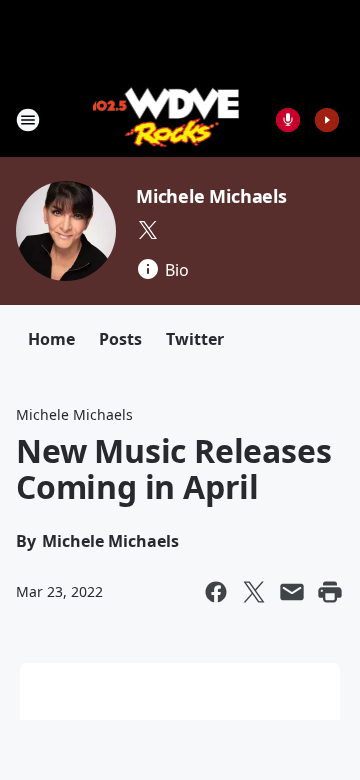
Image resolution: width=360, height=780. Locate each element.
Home (51, 339)
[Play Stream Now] (327, 120)
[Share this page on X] (254, 592)
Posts (120, 339)
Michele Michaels (211, 196)
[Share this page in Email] (292, 592)
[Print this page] (330, 592)
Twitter (195, 339)
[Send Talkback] (288, 120)
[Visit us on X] (148, 230)
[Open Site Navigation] (28, 120)
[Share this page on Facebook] (216, 592)
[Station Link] (166, 119)
